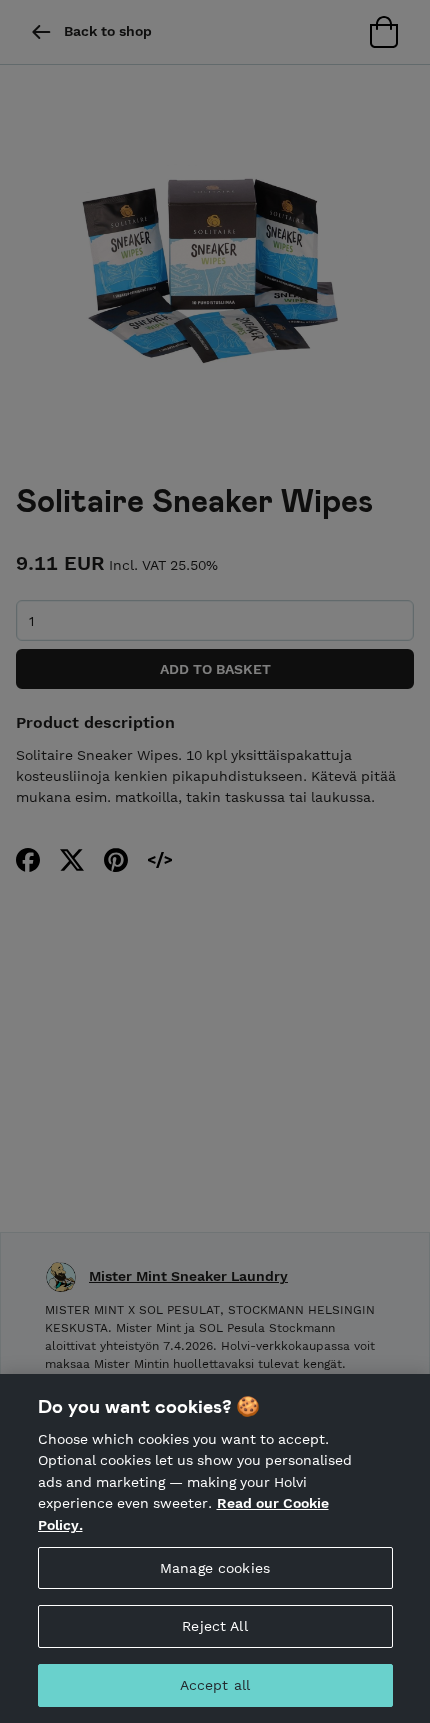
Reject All (214, 1626)
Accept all (215, 1685)
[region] (215, 1548)
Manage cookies (215, 1568)
